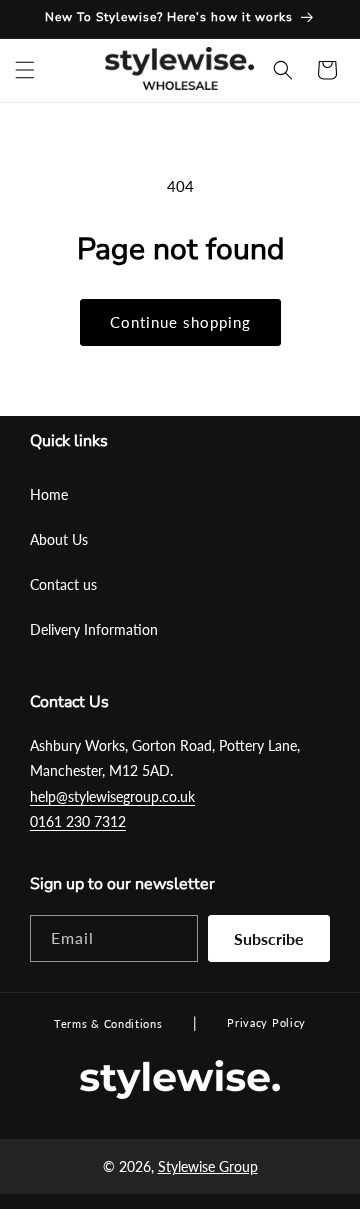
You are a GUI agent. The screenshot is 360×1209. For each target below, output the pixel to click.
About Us (59, 539)
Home (49, 494)
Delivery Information (94, 629)
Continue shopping (180, 322)
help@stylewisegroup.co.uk (112, 796)
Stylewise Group (208, 1166)
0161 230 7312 (78, 821)
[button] (25, 70)
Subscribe (269, 938)
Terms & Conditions (108, 1023)
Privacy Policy (266, 1022)
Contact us (63, 584)
